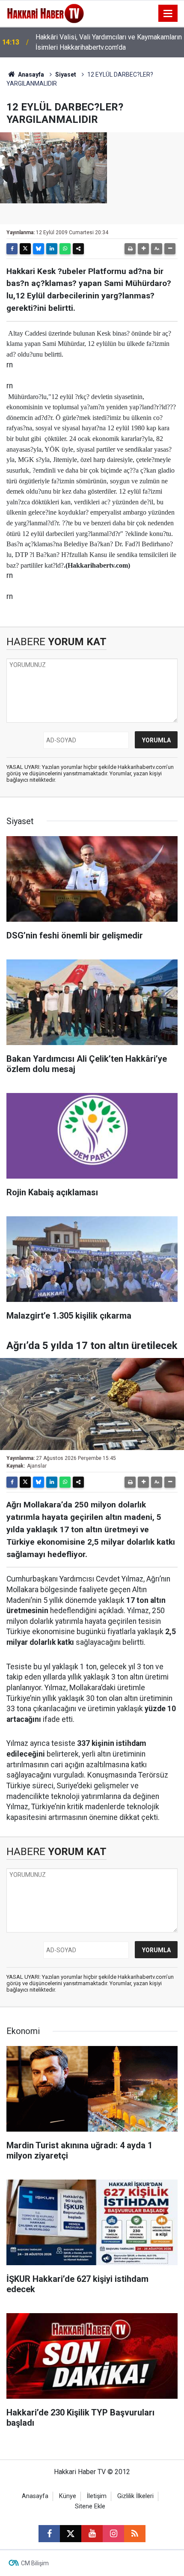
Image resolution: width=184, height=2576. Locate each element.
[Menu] (168, 14)
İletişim (97, 2496)
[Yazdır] (130, 249)
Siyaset (66, 74)
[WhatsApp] (65, 249)
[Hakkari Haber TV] (46, 13)
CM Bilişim (35, 2563)
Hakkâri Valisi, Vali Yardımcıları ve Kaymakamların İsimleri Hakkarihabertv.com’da (109, 42)
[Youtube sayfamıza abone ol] (92, 2534)
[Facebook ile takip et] (49, 2534)
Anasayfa (30, 74)
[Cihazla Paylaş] (78, 249)
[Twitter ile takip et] (71, 2534)
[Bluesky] (39, 249)
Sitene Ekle (90, 2506)
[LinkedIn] (52, 249)
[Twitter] (25, 249)
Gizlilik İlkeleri (135, 2496)
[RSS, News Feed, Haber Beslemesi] (135, 2534)
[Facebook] (12, 249)
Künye (68, 2496)
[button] (143, 249)
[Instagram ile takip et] (113, 2534)
